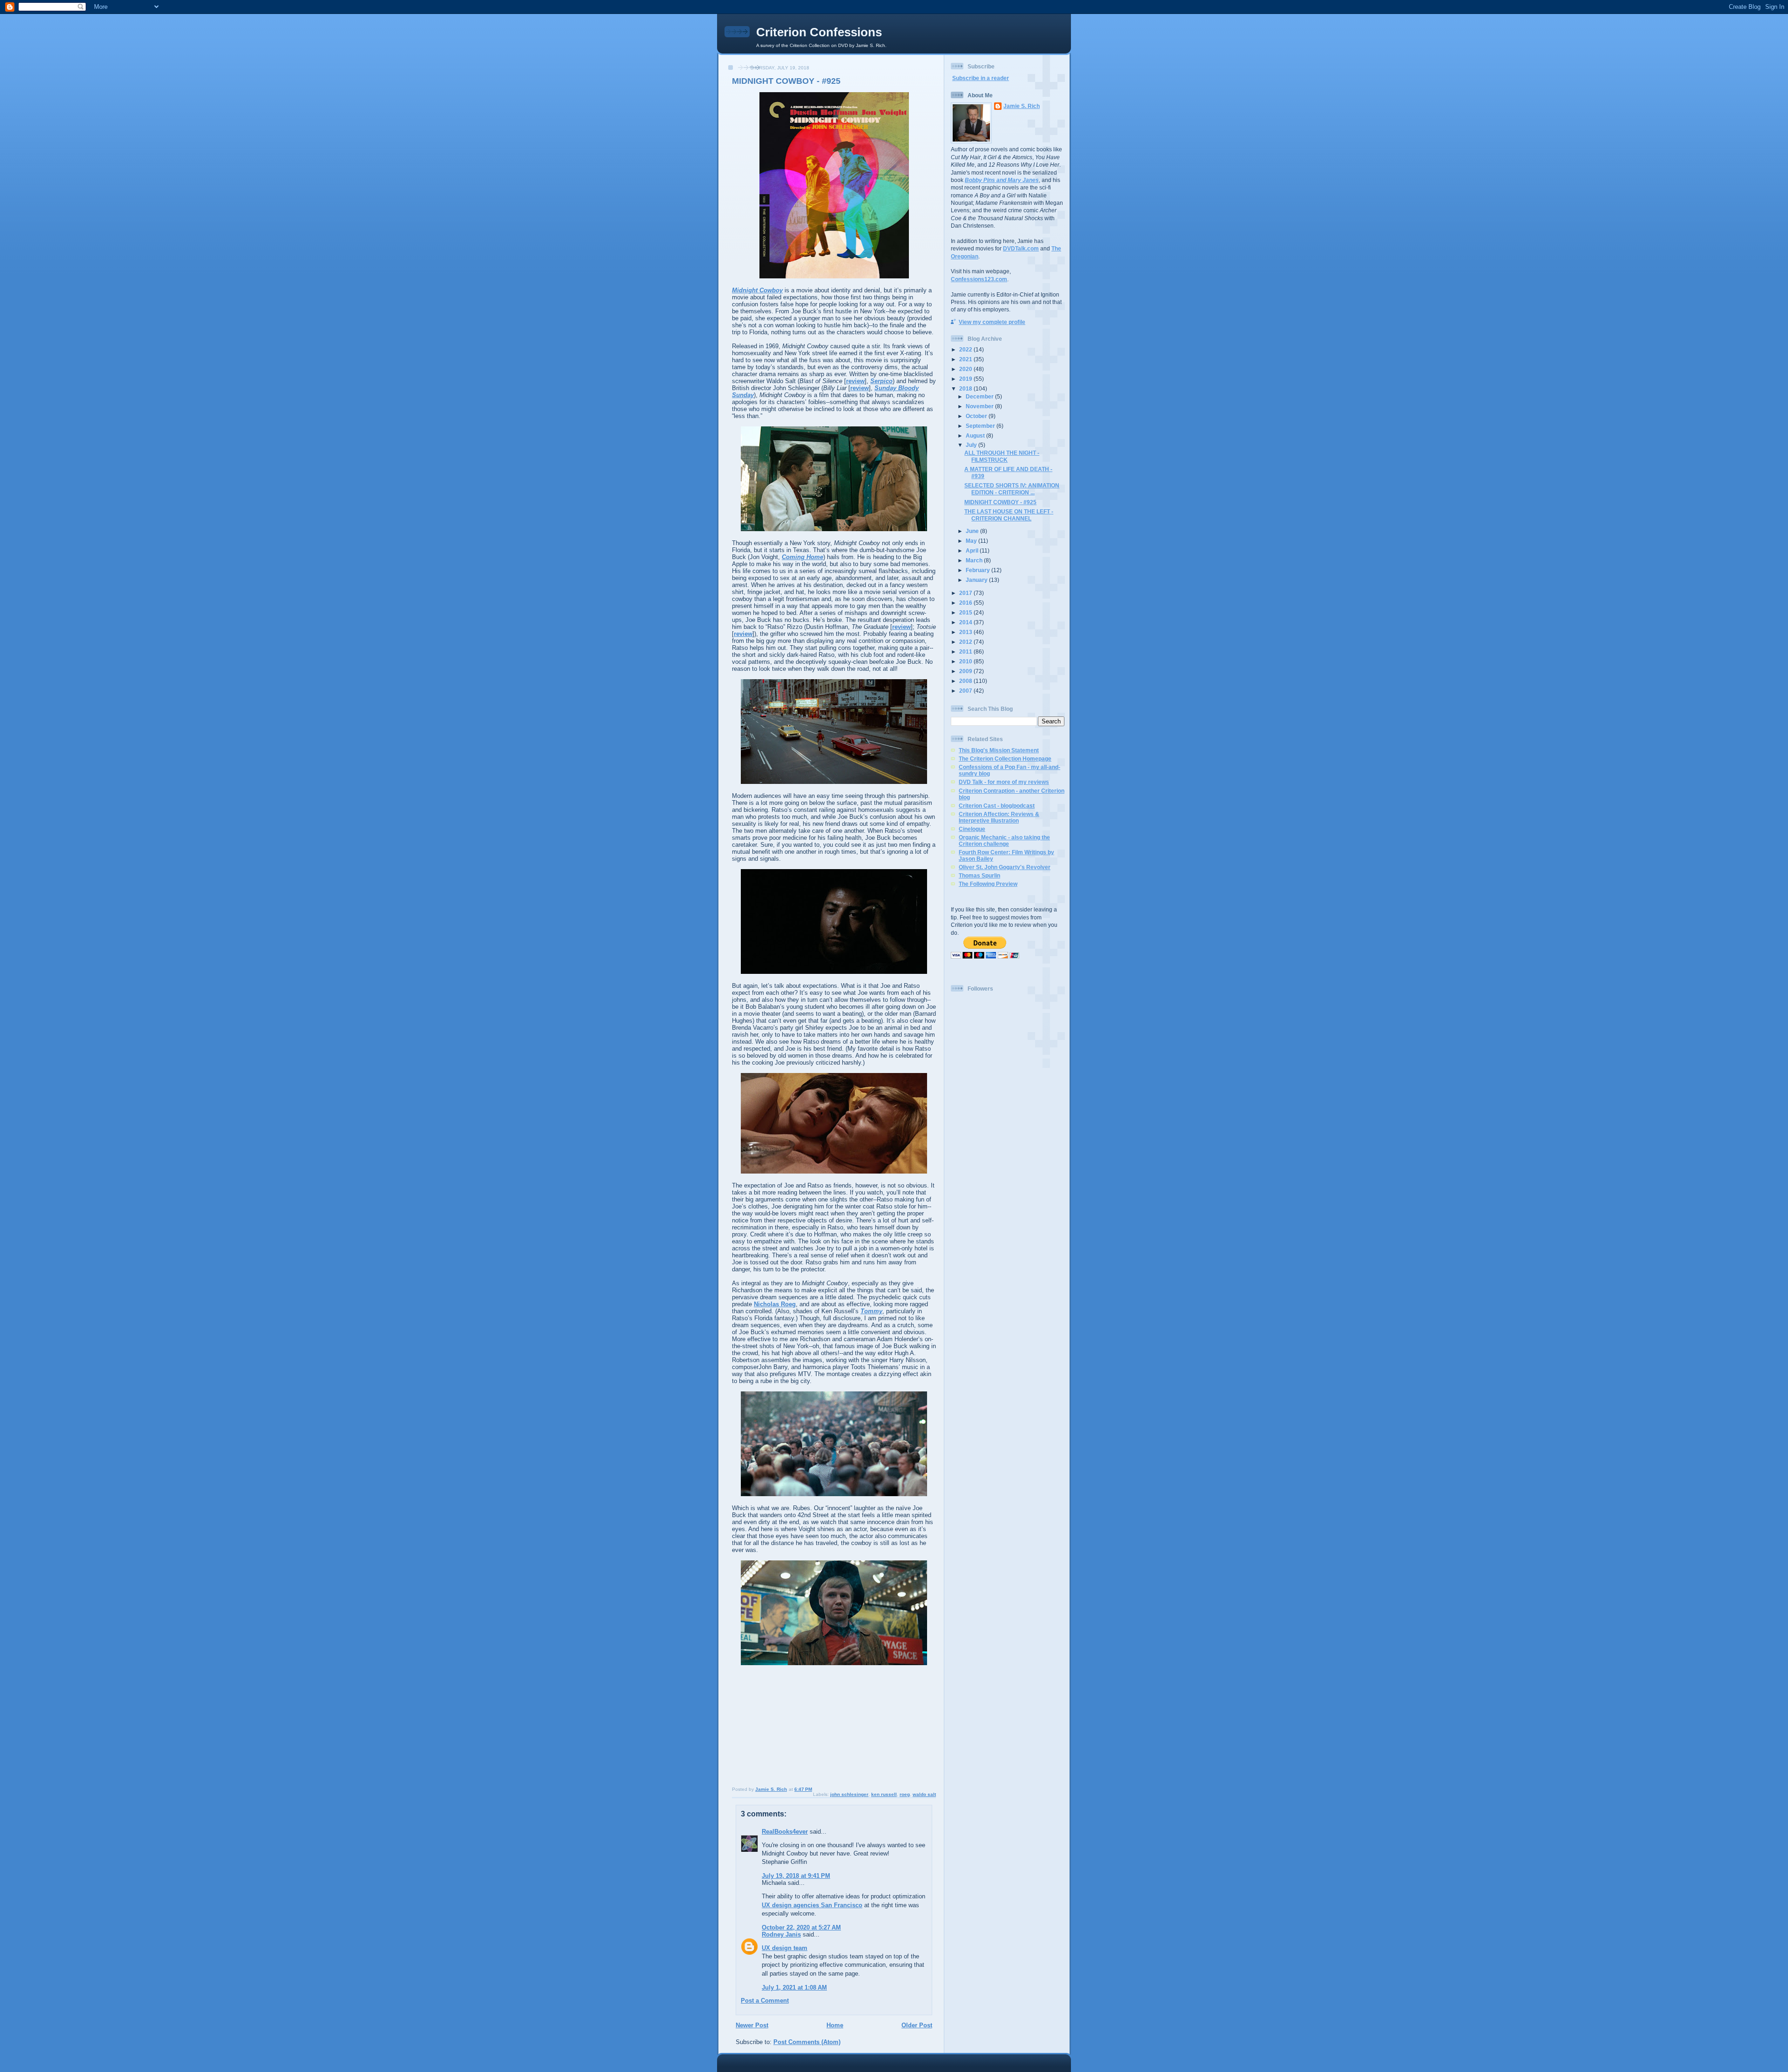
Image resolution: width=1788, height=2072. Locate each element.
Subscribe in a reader (981, 78)
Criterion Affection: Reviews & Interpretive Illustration (999, 817)
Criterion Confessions (819, 32)
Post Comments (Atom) (807, 2042)
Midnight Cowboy (757, 290)
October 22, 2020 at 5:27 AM (801, 1927)
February (979, 570)
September (981, 426)
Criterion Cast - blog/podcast (997, 806)
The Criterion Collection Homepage (1005, 759)
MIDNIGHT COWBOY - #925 (1000, 502)
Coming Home (803, 557)
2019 (966, 379)
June (973, 531)
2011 (966, 651)
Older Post (917, 2025)
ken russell (884, 1794)
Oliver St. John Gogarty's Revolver (1005, 867)
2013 (966, 632)
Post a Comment (765, 2001)
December (980, 396)
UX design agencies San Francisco (812, 1905)
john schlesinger (849, 1794)
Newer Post (752, 2025)
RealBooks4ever (785, 1832)
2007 (966, 691)
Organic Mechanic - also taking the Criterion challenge (1004, 840)
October (977, 416)
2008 (966, 681)
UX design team (785, 1948)
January (977, 580)
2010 (966, 661)
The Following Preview (988, 884)
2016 (966, 603)
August (976, 435)
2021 (966, 359)
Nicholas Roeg (775, 1304)
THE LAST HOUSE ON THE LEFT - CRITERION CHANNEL (1009, 515)
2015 (966, 612)
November (980, 406)
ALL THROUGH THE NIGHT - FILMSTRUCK (1002, 456)
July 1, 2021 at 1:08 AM (794, 1988)
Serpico (881, 381)
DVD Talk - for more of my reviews (1004, 782)
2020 (966, 369)
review (855, 381)
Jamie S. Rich (1022, 106)
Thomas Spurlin (979, 875)
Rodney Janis (781, 1934)
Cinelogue (972, 829)
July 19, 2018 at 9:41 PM (796, 1876)
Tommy (871, 1311)
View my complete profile (992, 322)
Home (835, 2025)
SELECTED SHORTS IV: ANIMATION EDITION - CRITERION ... (1012, 489)
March (975, 560)
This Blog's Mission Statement (999, 750)
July (972, 445)
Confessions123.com (979, 279)
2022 (966, 349)
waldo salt (924, 1794)
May (972, 541)
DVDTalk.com (1021, 248)
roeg (905, 1794)
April (973, 550)
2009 (966, 671)
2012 (966, 642)
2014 (966, 622)
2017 (966, 593)
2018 (966, 388)
